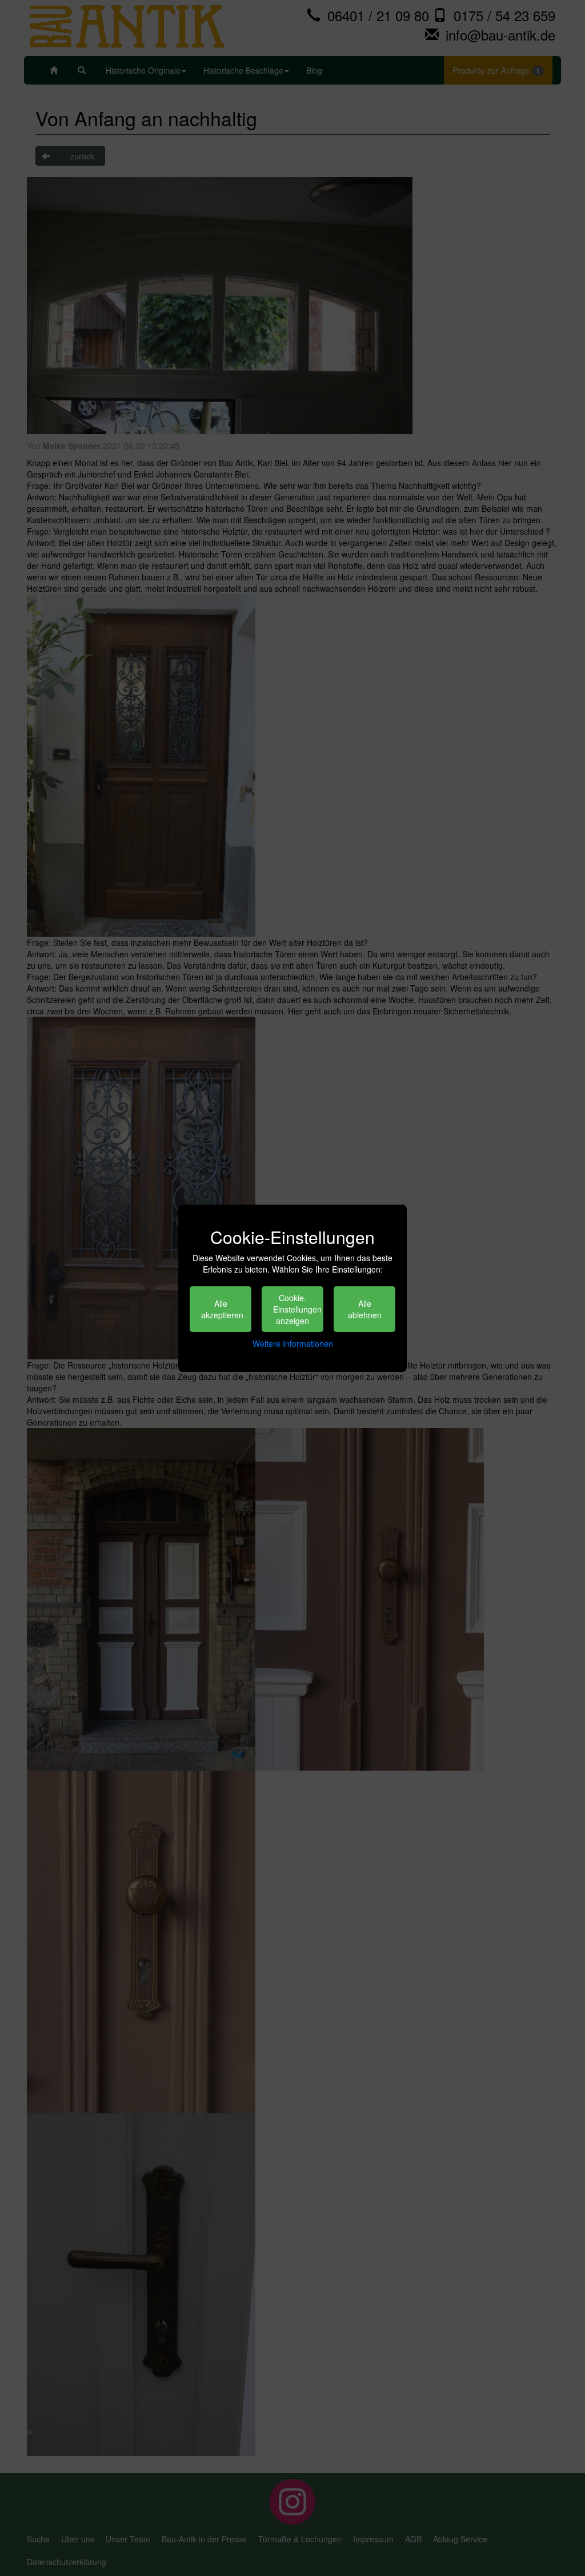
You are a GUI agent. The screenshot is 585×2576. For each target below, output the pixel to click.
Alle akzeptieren (222, 1309)
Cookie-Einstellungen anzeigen (297, 1309)
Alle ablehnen (365, 1309)
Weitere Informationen (293, 1343)
